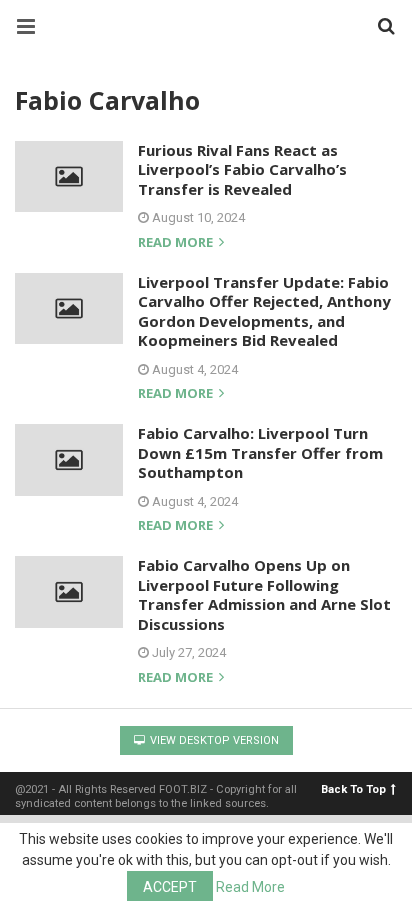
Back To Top (353, 789)
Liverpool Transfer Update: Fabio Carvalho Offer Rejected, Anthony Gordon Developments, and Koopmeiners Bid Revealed (264, 311)
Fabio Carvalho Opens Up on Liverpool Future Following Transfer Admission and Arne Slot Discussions (264, 594)
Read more (177, 243)
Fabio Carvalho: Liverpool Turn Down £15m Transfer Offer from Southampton (260, 452)
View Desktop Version (213, 740)
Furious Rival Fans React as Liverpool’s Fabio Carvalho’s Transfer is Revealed (242, 169)
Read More (250, 887)
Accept (170, 887)
